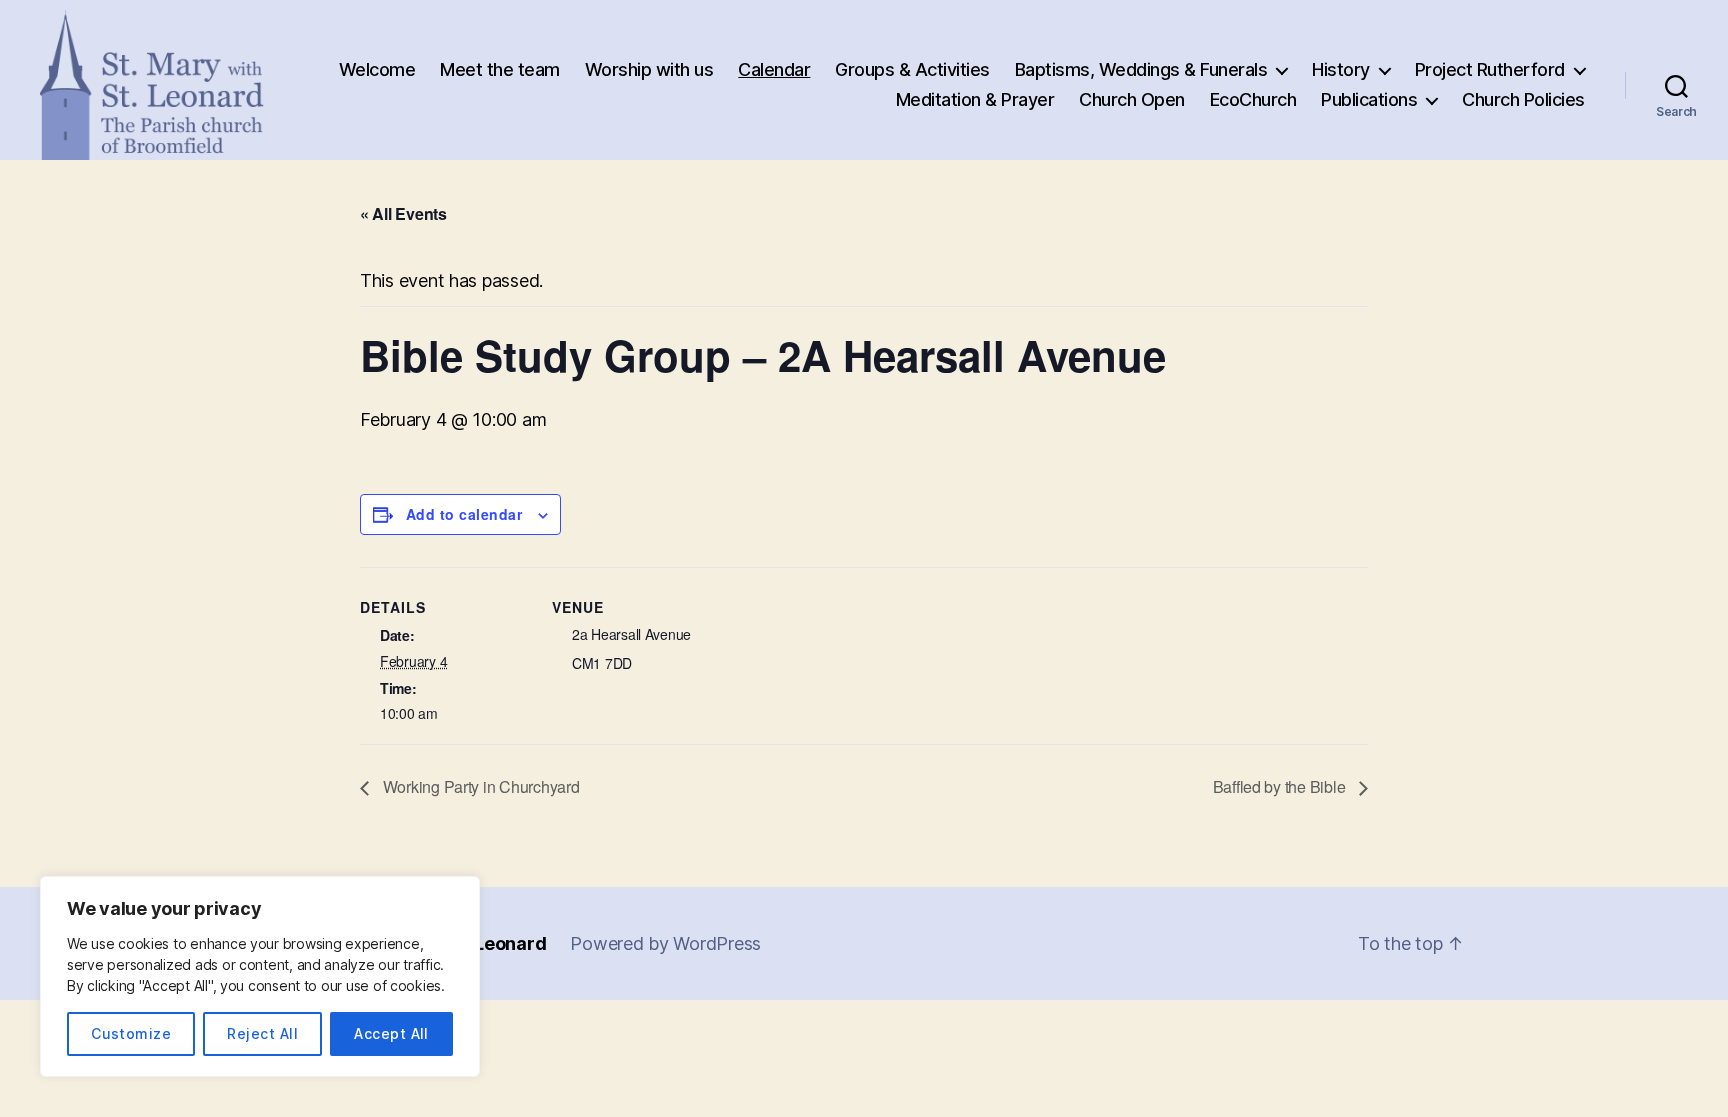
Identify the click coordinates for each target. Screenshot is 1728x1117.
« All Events (403, 213)
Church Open (1132, 99)
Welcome (377, 69)
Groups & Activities (912, 69)
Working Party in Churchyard (479, 786)
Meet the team (500, 69)
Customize (131, 1033)
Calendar (774, 69)
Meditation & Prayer (975, 99)
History (1341, 69)
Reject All (262, 1033)
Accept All (391, 1033)
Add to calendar (464, 514)
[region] (260, 976)
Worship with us (649, 69)
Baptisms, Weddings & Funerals (1141, 69)
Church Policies (1523, 99)
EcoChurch (1253, 99)
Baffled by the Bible (1281, 786)
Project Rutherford (1490, 69)
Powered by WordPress (665, 943)
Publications (1369, 99)
